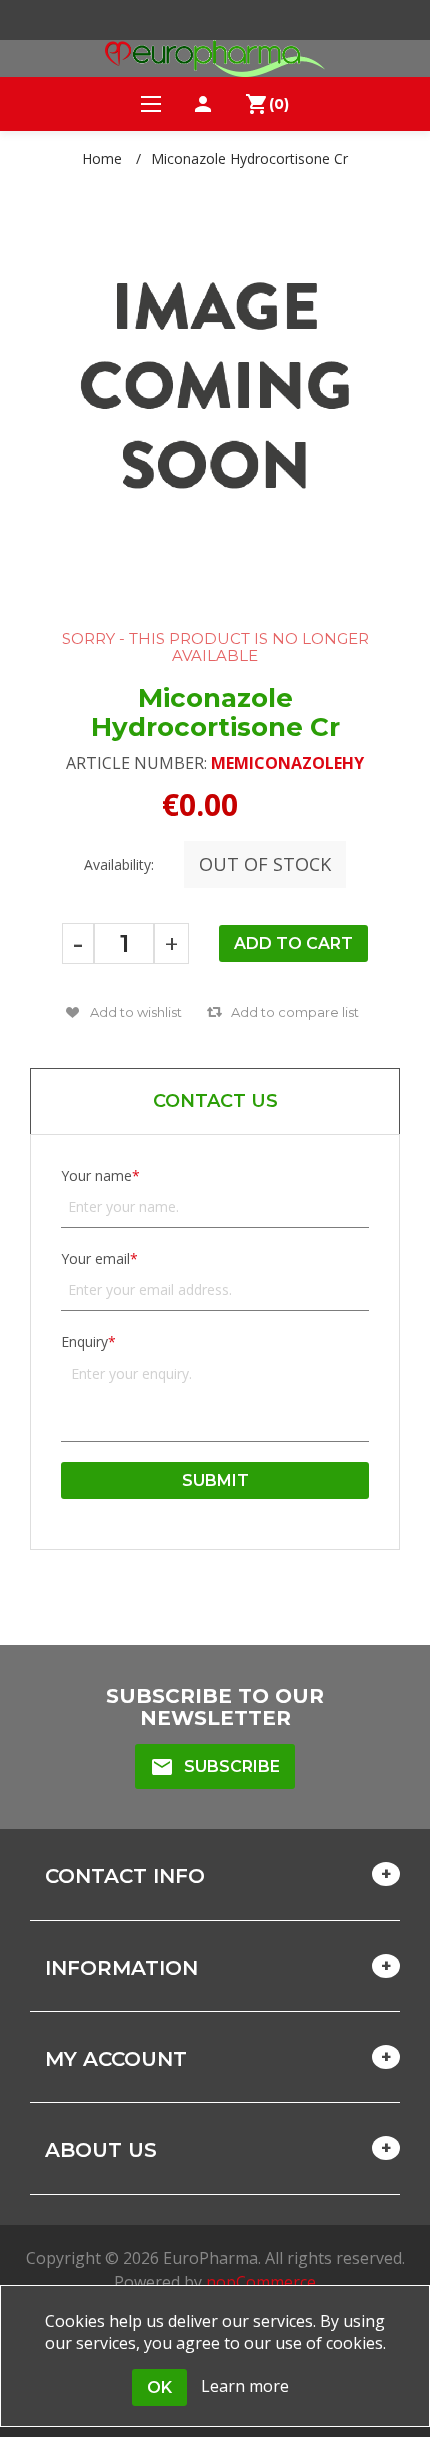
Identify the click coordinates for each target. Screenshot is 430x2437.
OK (159, 2387)
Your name (96, 1175)
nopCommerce (261, 2282)
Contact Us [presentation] (215, 1101)
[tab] (215, 1101)
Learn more (245, 2386)
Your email (95, 1258)
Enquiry (84, 1341)
